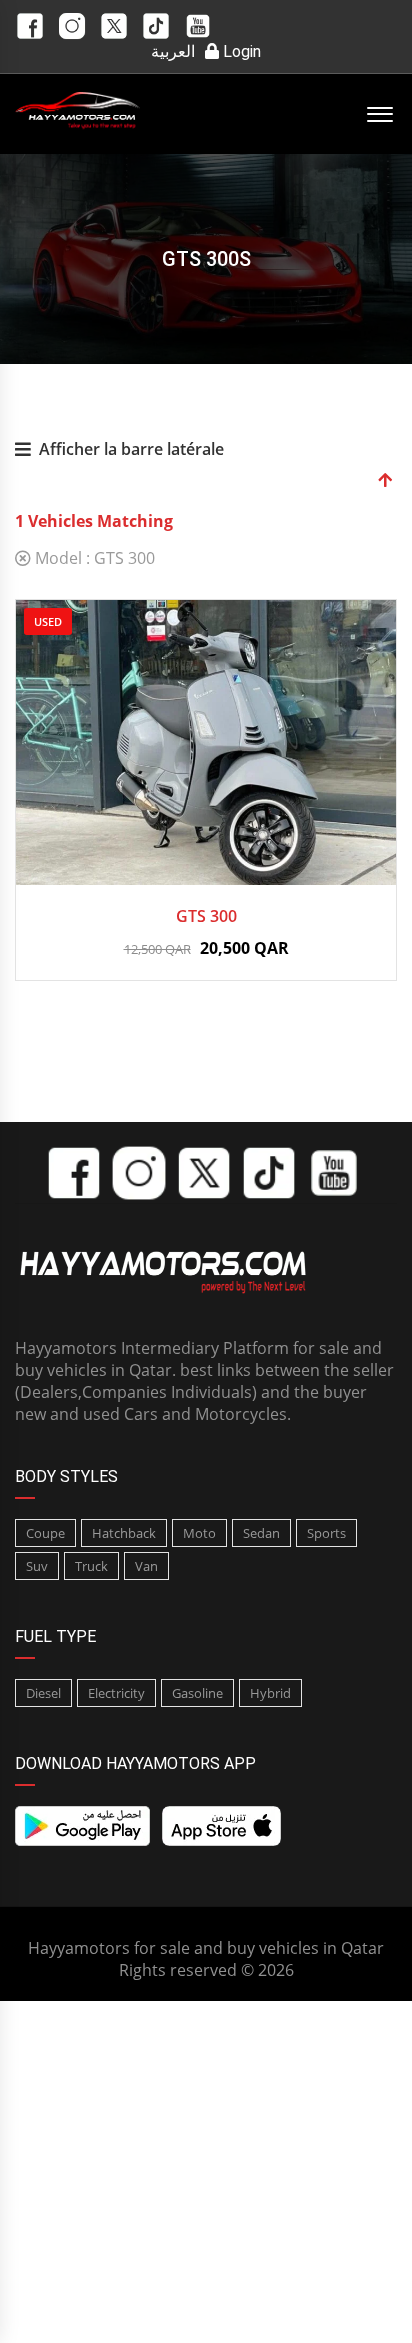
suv (37, 1566)
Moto (199, 1533)
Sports (326, 1533)
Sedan (261, 1533)
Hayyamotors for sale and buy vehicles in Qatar (206, 1948)
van (146, 1566)
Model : (93, 558)
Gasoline (197, 1693)
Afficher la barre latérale (131, 449)
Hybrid (270, 1693)
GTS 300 (206, 916)
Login (240, 51)
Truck (91, 1566)
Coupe (45, 1533)
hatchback (124, 1533)
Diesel (43, 1693)
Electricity (116, 1693)
